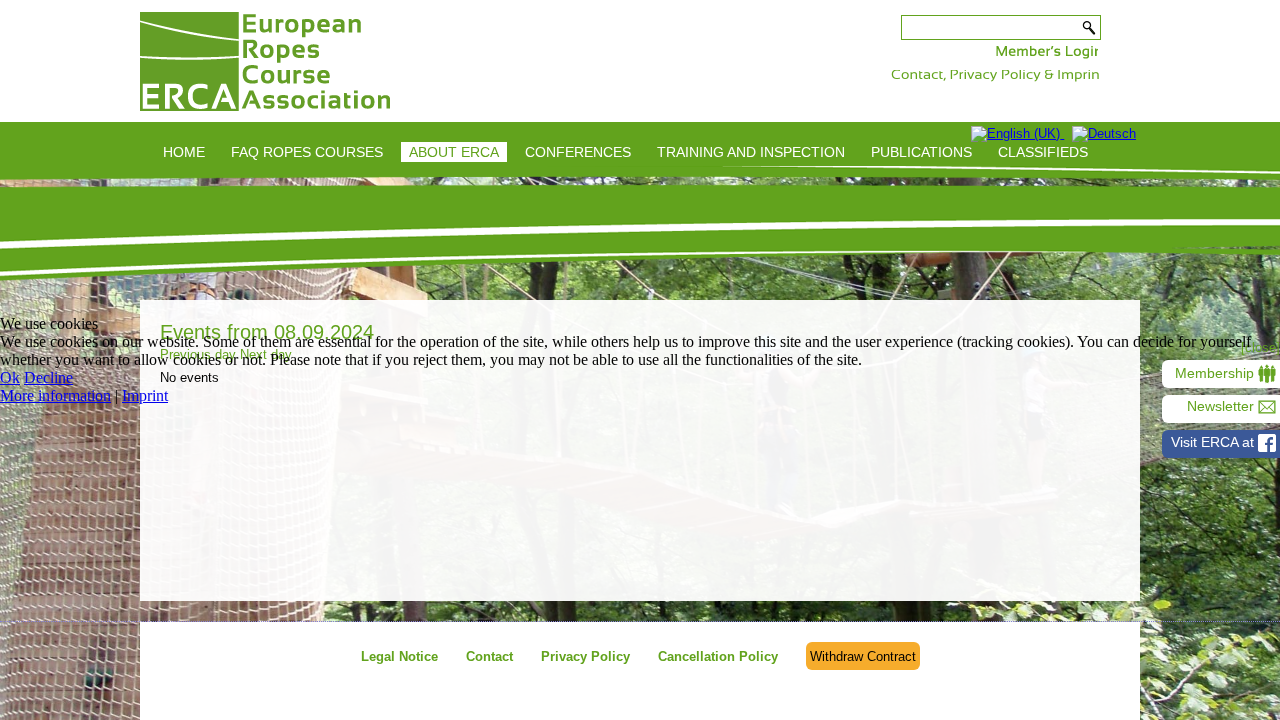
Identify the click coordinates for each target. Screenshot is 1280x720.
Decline (48, 377)
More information (55, 395)
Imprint (145, 395)
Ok (10, 377)
